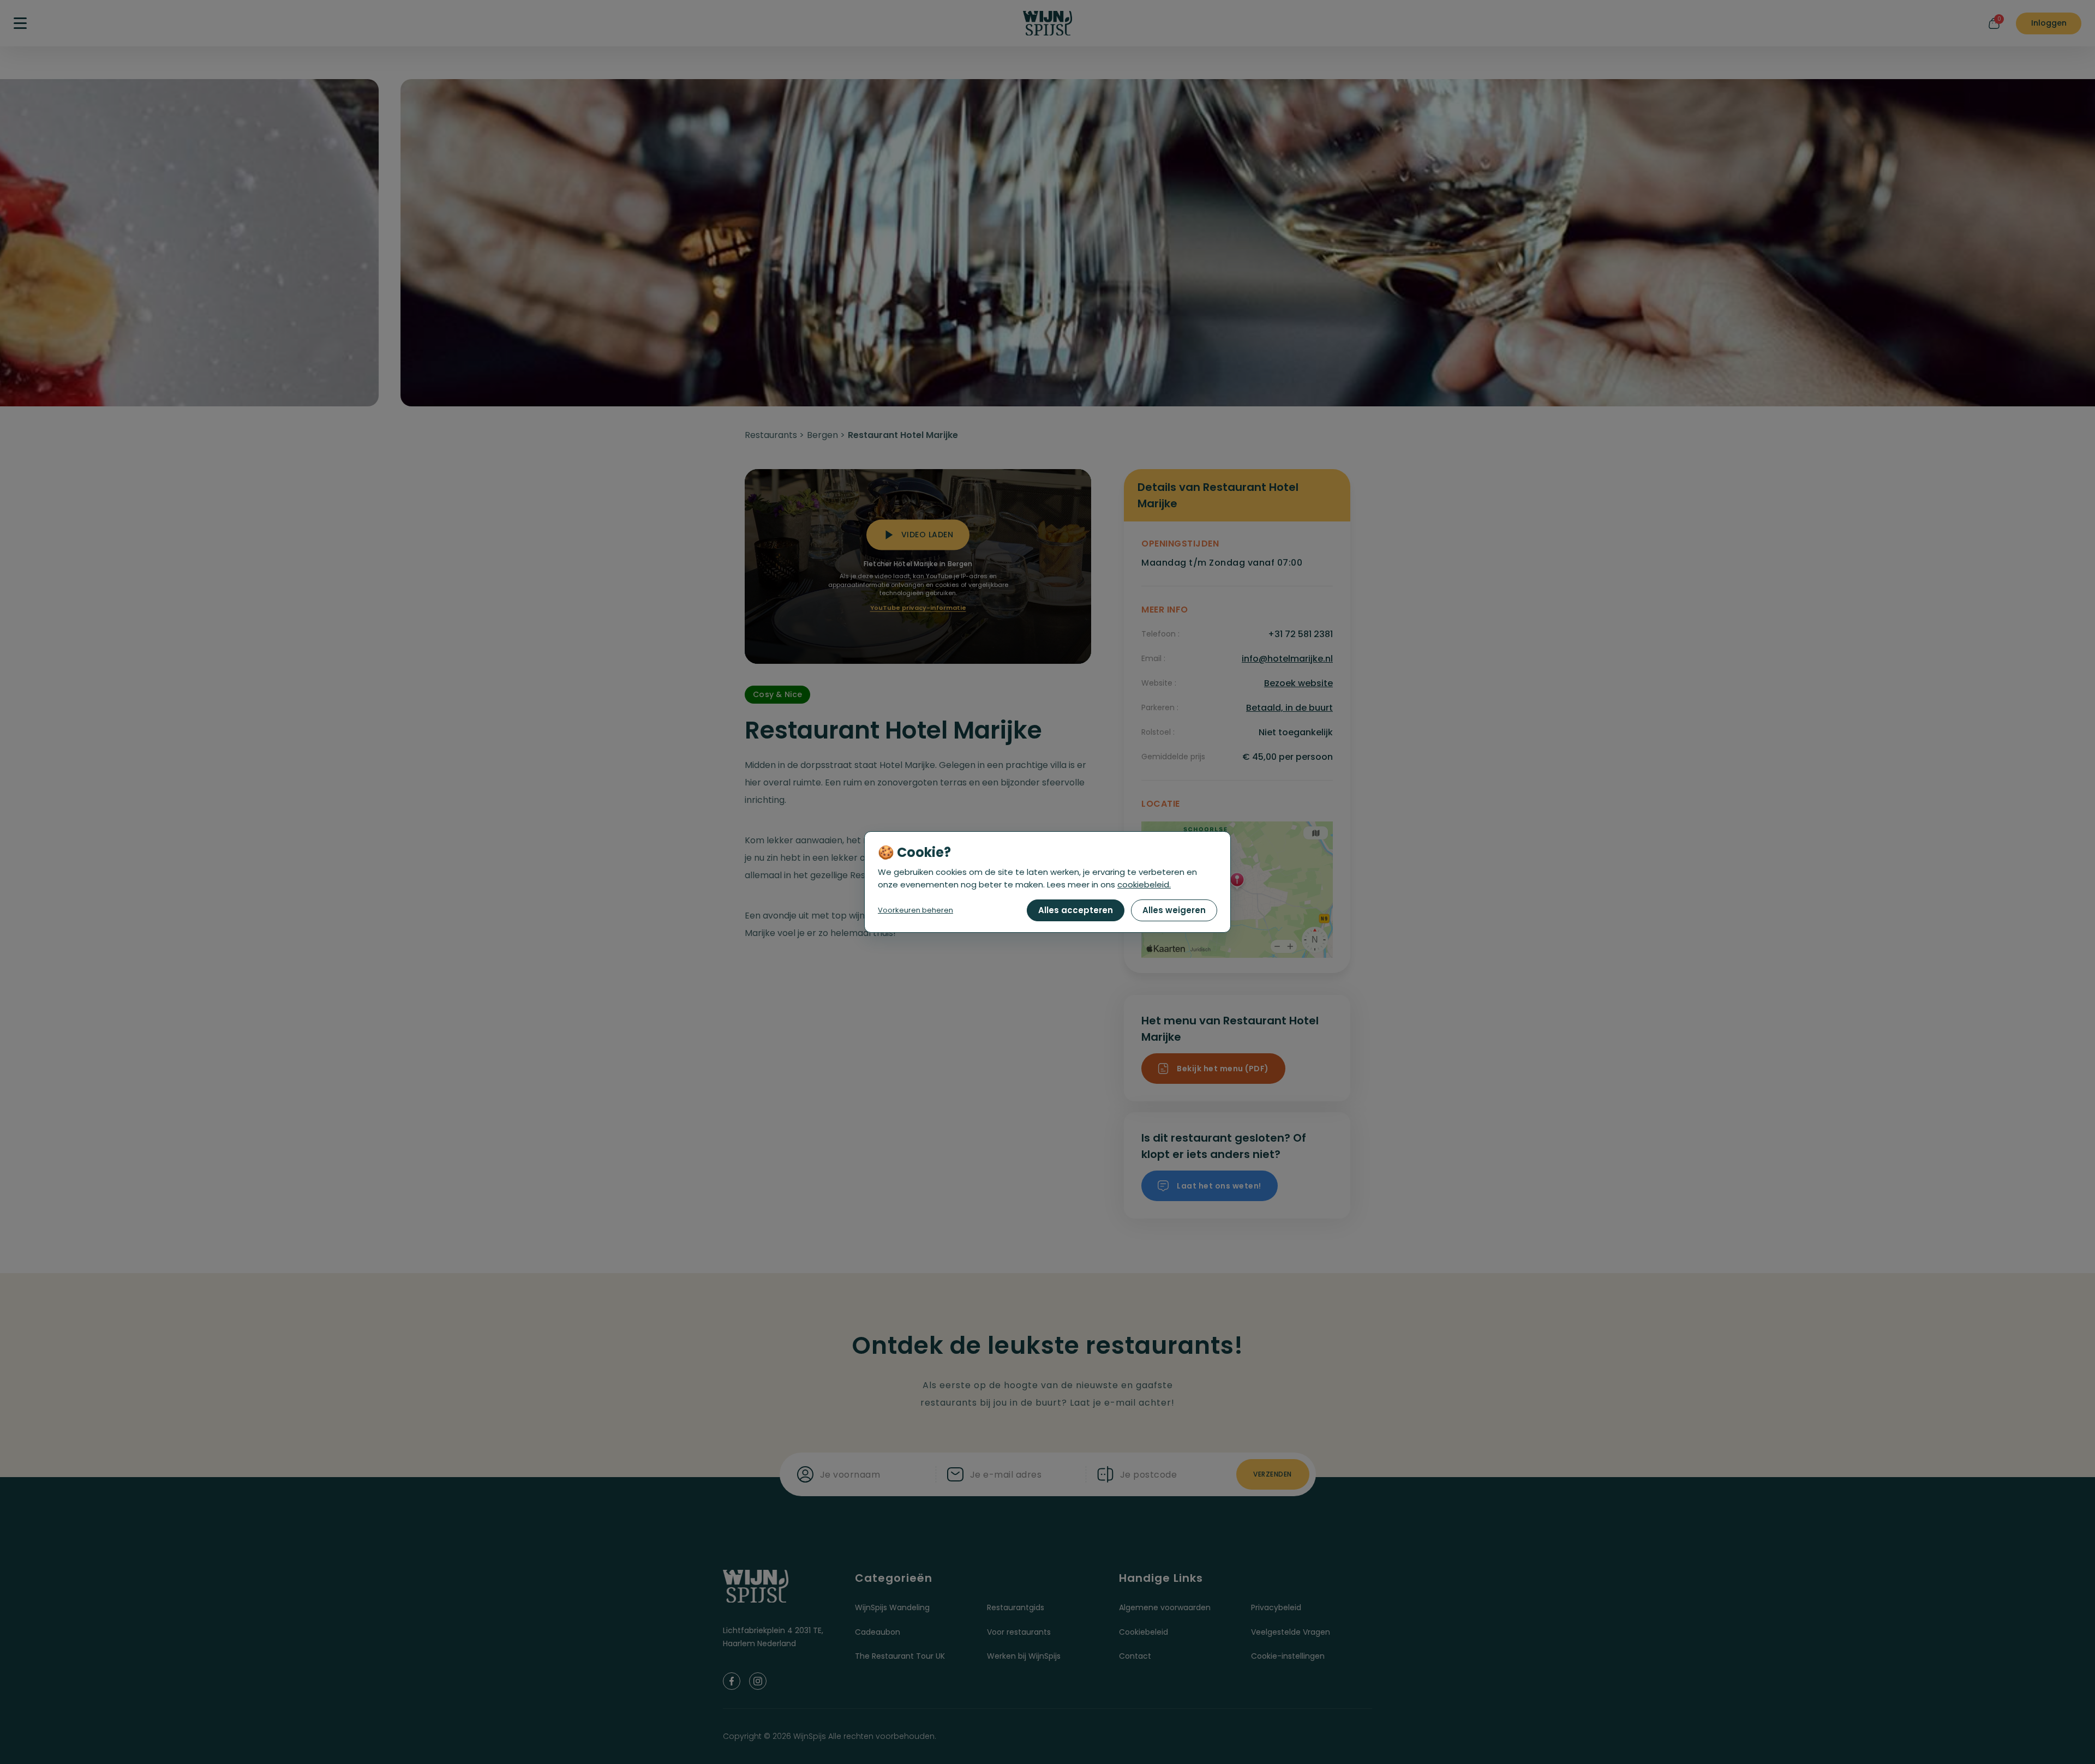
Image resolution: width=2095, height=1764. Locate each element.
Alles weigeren (1174, 910)
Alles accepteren (1076, 910)
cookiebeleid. (1144, 884)
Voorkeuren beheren (915, 910)
